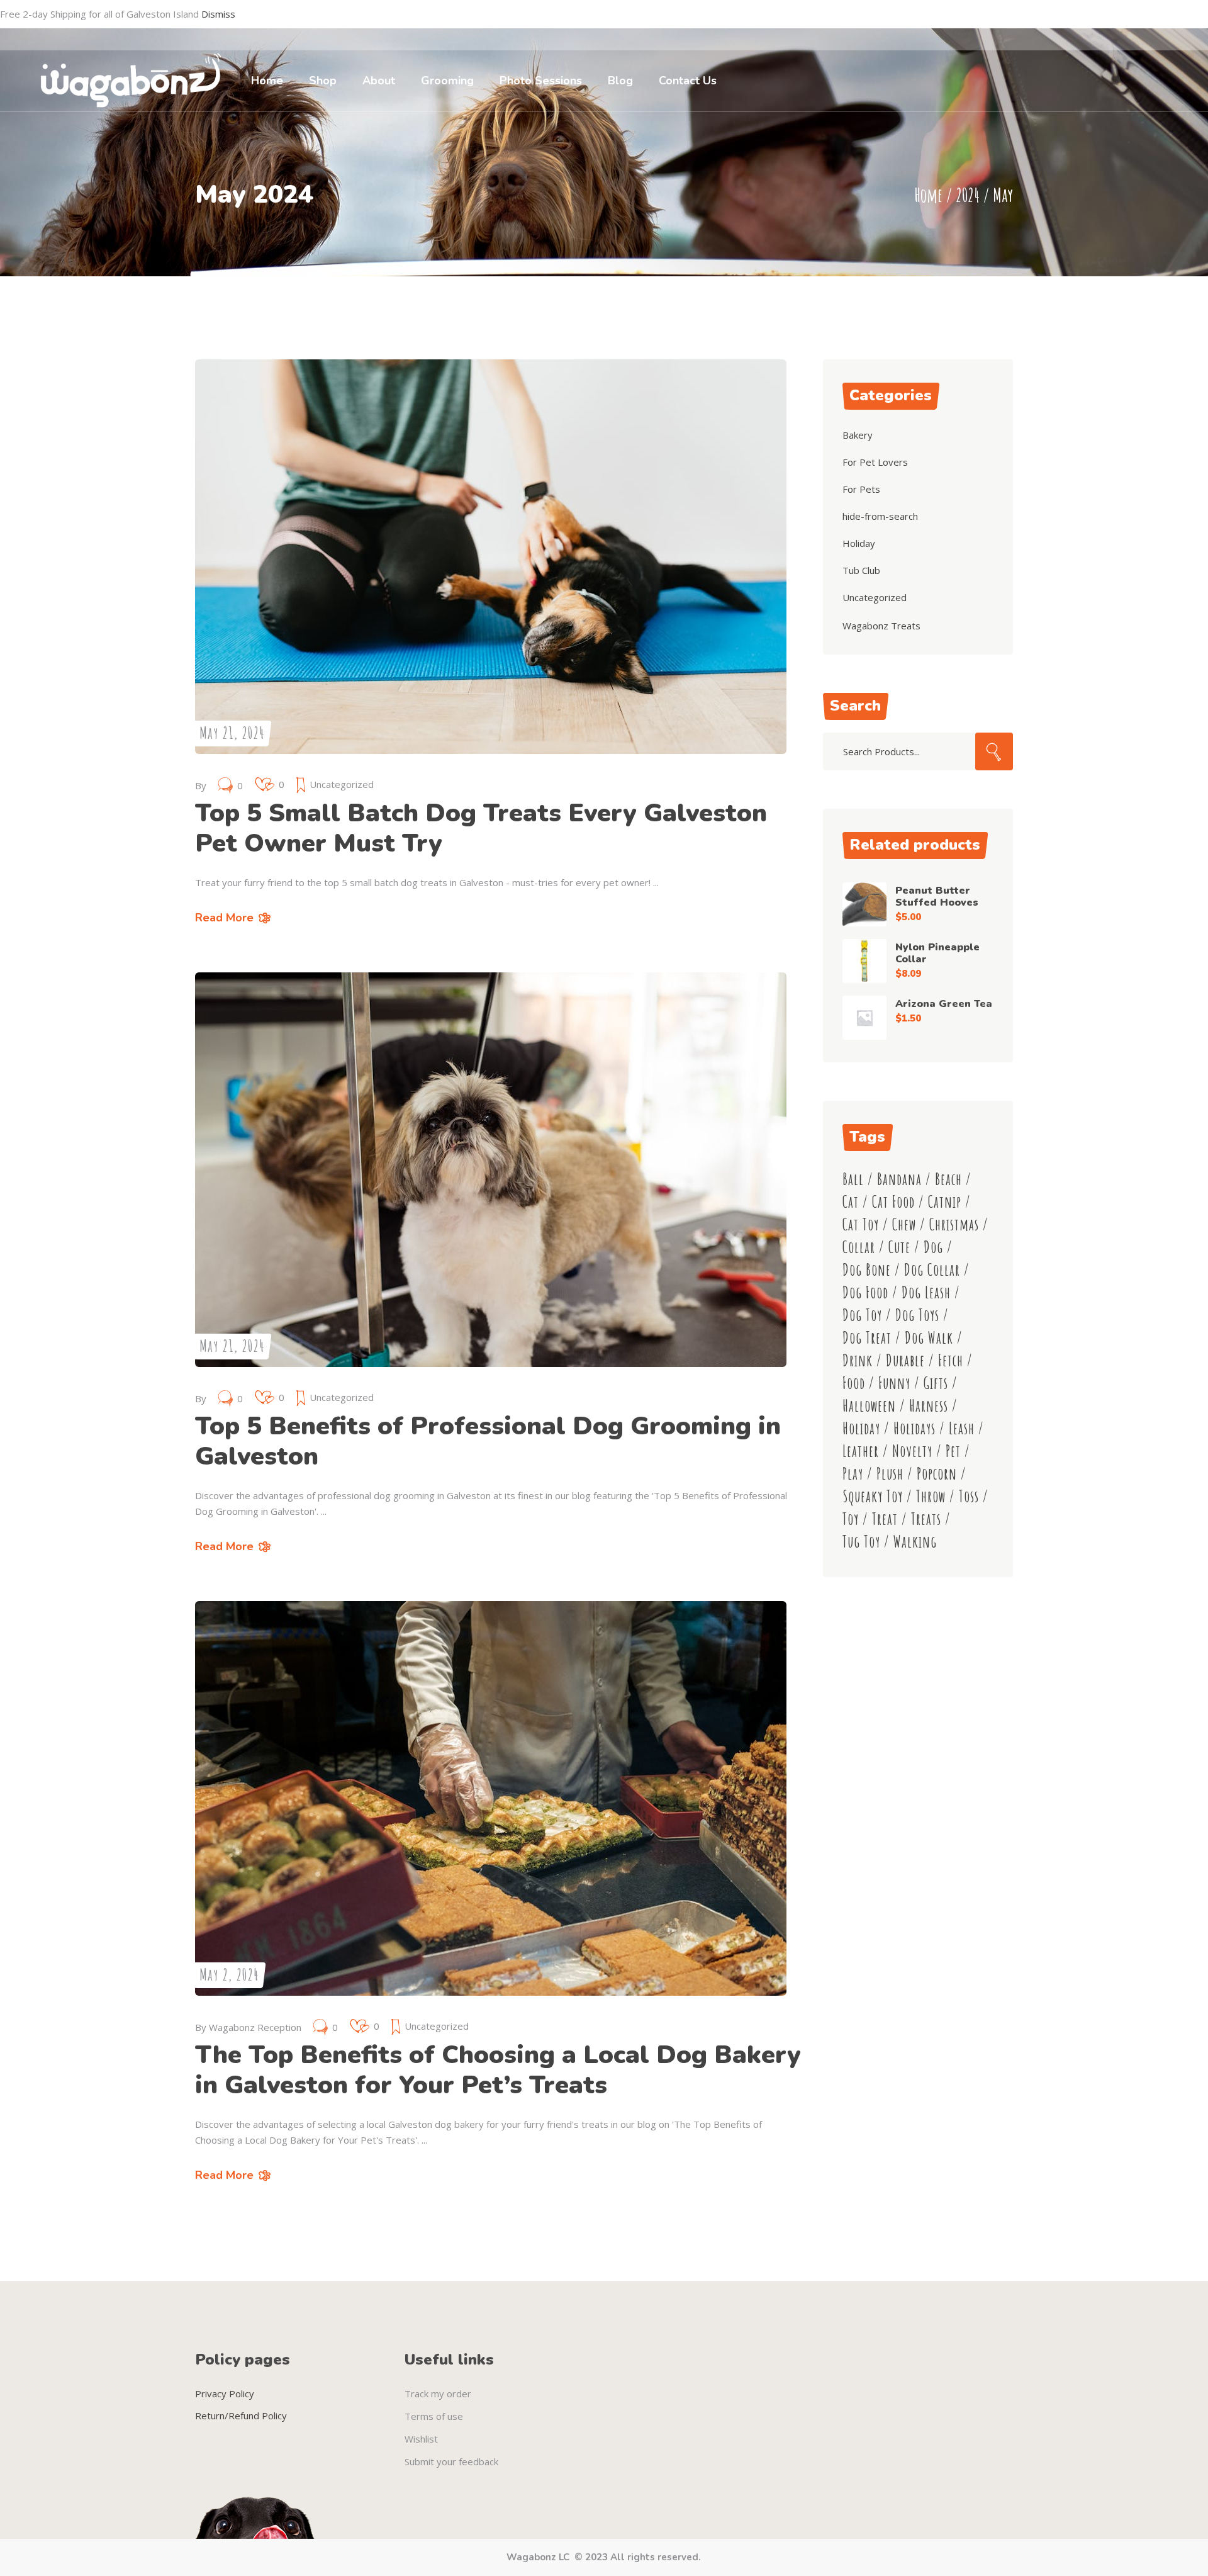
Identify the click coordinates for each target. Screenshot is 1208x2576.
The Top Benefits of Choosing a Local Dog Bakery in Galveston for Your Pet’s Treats (498, 2070)
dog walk (929, 1338)
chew (904, 1224)
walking (915, 1542)
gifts (936, 1383)
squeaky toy (873, 1496)
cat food (893, 1202)
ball (853, 1179)
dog (933, 1247)
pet (953, 1451)
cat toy (861, 1224)
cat (851, 1202)
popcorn (937, 1474)
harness (929, 1406)
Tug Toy (861, 1542)
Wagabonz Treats (881, 626)
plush (890, 1474)
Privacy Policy (225, 2393)
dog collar (932, 1270)
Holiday (859, 543)
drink (858, 1360)
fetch (951, 1360)
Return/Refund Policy (241, 2416)
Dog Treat (867, 1338)
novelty (912, 1451)
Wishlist (421, 2439)
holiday (861, 1428)
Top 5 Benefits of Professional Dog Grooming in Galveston (488, 1441)
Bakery (858, 435)
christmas (954, 1224)
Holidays (914, 1428)
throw (931, 1496)
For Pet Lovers (875, 462)
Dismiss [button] (218, 14)
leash (962, 1428)
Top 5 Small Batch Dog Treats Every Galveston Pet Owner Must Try (481, 828)
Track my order (438, 2393)
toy (851, 1519)
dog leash (926, 1292)
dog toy (862, 1315)
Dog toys (917, 1315)
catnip (945, 1202)
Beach (948, 1179)
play (853, 1474)
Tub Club (861, 570)
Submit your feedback (451, 2461)
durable (905, 1360)
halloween (869, 1406)
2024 (968, 195)
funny (894, 1383)
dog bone (867, 1270)
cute (899, 1247)
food (854, 1383)
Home (928, 195)
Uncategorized (342, 784)
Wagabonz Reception (255, 2027)
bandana (899, 1179)
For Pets (861, 489)
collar (859, 1247)
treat (885, 1519)
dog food (865, 1292)
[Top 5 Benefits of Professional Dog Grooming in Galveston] (491, 1170)
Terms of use (434, 2416)
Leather (861, 1451)
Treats (926, 1519)
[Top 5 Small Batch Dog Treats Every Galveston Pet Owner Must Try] (491, 557)
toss (969, 1496)
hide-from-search (880, 516)
